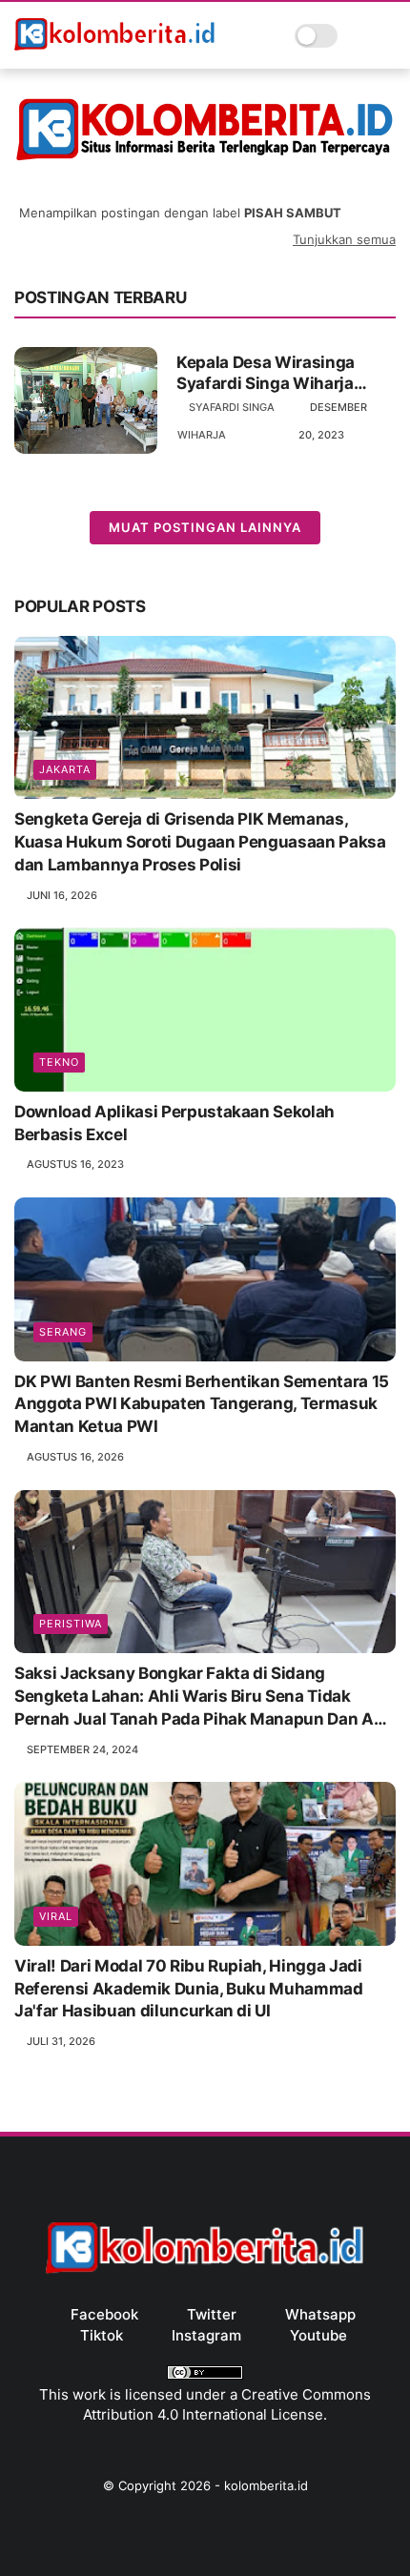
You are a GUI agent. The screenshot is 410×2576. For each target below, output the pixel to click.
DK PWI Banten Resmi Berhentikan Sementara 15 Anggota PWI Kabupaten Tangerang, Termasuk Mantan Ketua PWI (202, 1404)
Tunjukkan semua (344, 239)
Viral (56, 1916)
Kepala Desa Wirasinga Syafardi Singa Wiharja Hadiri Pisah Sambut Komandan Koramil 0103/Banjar (266, 373)
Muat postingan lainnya (205, 527)
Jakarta (65, 769)
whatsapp (320, 2314)
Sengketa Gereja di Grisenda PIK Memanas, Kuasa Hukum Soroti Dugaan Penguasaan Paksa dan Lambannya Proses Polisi (200, 842)
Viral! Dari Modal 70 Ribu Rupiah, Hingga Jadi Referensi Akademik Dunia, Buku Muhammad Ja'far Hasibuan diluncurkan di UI (189, 1989)
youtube (318, 2335)
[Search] (358, 36)
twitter (212, 2314)
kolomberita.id (266, 2485)
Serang (63, 1332)
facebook (104, 2314)
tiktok (102, 2335)
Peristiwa (71, 1624)
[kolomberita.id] (115, 49)
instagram (206, 2335)
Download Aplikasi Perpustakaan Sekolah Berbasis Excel (174, 1123)
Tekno (59, 1062)
